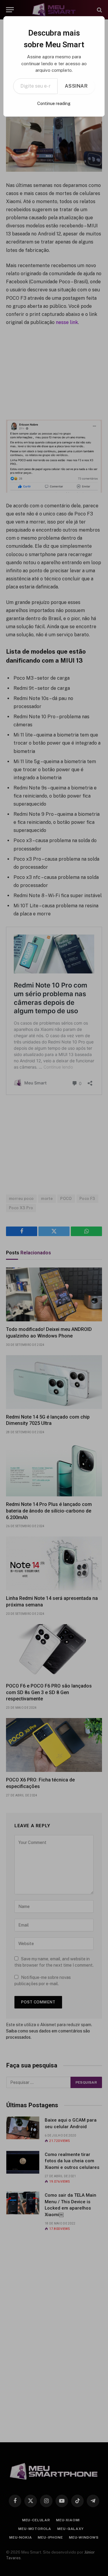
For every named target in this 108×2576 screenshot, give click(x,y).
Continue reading (54, 104)
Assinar (76, 86)
